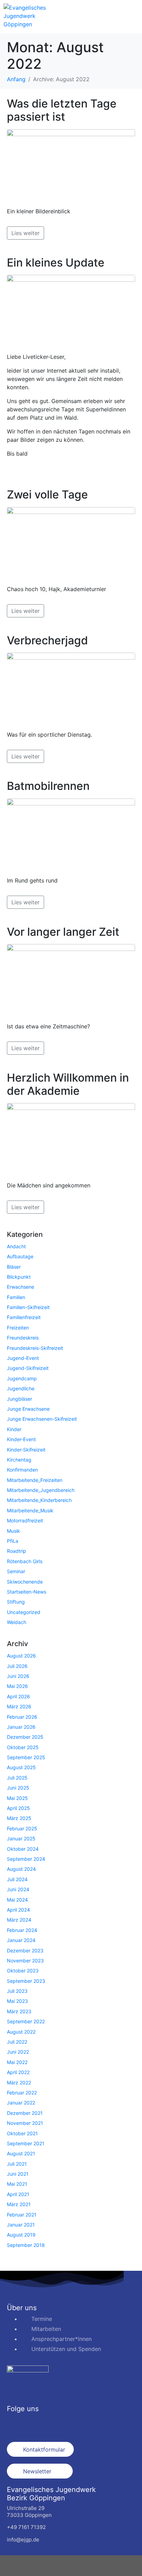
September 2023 (26, 1981)
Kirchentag (19, 1460)
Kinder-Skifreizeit (26, 1450)
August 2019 (21, 2235)
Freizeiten (18, 1328)
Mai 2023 (17, 2001)
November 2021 (25, 2123)
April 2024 (18, 1910)
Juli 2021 (17, 2164)
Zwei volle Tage (47, 494)
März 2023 (19, 2011)
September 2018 (26, 2245)
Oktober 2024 (23, 1849)
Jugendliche (21, 1388)
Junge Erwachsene (28, 1409)
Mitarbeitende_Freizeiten (35, 1480)
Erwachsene (21, 1287)
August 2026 (21, 1656)
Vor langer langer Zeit (63, 932)
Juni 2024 (18, 1889)
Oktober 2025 (23, 1747)
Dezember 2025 (25, 1737)
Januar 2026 (21, 1727)
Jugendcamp (22, 1378)
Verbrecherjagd (47, 640)
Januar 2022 (21, 2103)
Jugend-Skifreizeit (28, 1368)
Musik (13, 1531)
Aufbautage (20, 1256)
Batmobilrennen (48, 786)
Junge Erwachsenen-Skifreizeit (42, 1419)
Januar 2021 (21, 2225)
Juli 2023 (17, 1991)
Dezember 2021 (25, 2113)
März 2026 (19, 1706)
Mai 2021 (17, 2184)
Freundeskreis (23, 1338)
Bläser (14, 1267)
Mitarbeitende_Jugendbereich (41, 1490)
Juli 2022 (17, 2042)
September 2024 (26, 1859)
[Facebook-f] (16, 2424)
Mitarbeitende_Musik (30, 1510)
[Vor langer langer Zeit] (71, 980)
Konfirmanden (22, 1470)
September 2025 (26, 1757)
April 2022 (18, 2072)
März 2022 (19, 2083)
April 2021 (18, 2194)
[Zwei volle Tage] (71, 543)
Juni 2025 (18, 1788)
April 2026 (18, 1696)
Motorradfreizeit (25, 1520)
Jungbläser (19, 1399)
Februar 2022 (22, 2093)
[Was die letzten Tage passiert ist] (71, 165)
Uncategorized (24, 1612)
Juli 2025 (17, 1778)
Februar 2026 (22, 1717)
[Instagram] (34, 2424)
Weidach (17, 1622)
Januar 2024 (21, 1940)
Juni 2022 (18, 2052)
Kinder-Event (21, 1439)
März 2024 (19, 1920)
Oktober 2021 (22, 2133)
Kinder (14, 1429)
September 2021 (26, 2143)
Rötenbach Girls (25, 1561)
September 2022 (26, 2021)
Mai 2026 (17, 1686)
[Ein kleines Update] (71, 310)
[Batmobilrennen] (71, 834)
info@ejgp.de (23, 2540)
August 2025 (21, 1767)
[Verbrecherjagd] (71, 688)
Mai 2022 (17, 2062)
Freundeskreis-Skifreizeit (35, 1348)
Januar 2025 (21, 1838)
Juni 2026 (18, 1676)
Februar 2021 (22, 2215)
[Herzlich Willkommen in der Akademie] (71, 1139)
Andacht (16, 1246)
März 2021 (19, 2204)
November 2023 (25, 1961)
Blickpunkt (19, 1277)
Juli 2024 (17, 1879)
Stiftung (16, 1602)
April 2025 (18, 1808)
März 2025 (19, 1818)
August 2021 (21, 2153)
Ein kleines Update (56, 263)
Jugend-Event (23, 1358)
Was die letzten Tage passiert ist (62, 110)
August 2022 (21, 2032)
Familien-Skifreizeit (28, 1307)
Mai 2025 (17, 1798)
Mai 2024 (17, 1900)
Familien (16, 1297)
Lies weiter (26, 233)
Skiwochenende (25, 1582)
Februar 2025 (22, 1828)
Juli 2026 (17, 1666)
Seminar (16, 1571)
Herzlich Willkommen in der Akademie (68, 1084)
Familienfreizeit (24, 1317)
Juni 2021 (18, 2174)
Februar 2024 (22, 1930)
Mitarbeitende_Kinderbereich (39, 1500)
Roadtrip (17, 1551)
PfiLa (13, 1541)
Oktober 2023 (23, 1971)
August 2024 (21, 1869)
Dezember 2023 (25, 1950)
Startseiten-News (27, 1592)
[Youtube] (53, 2424)
